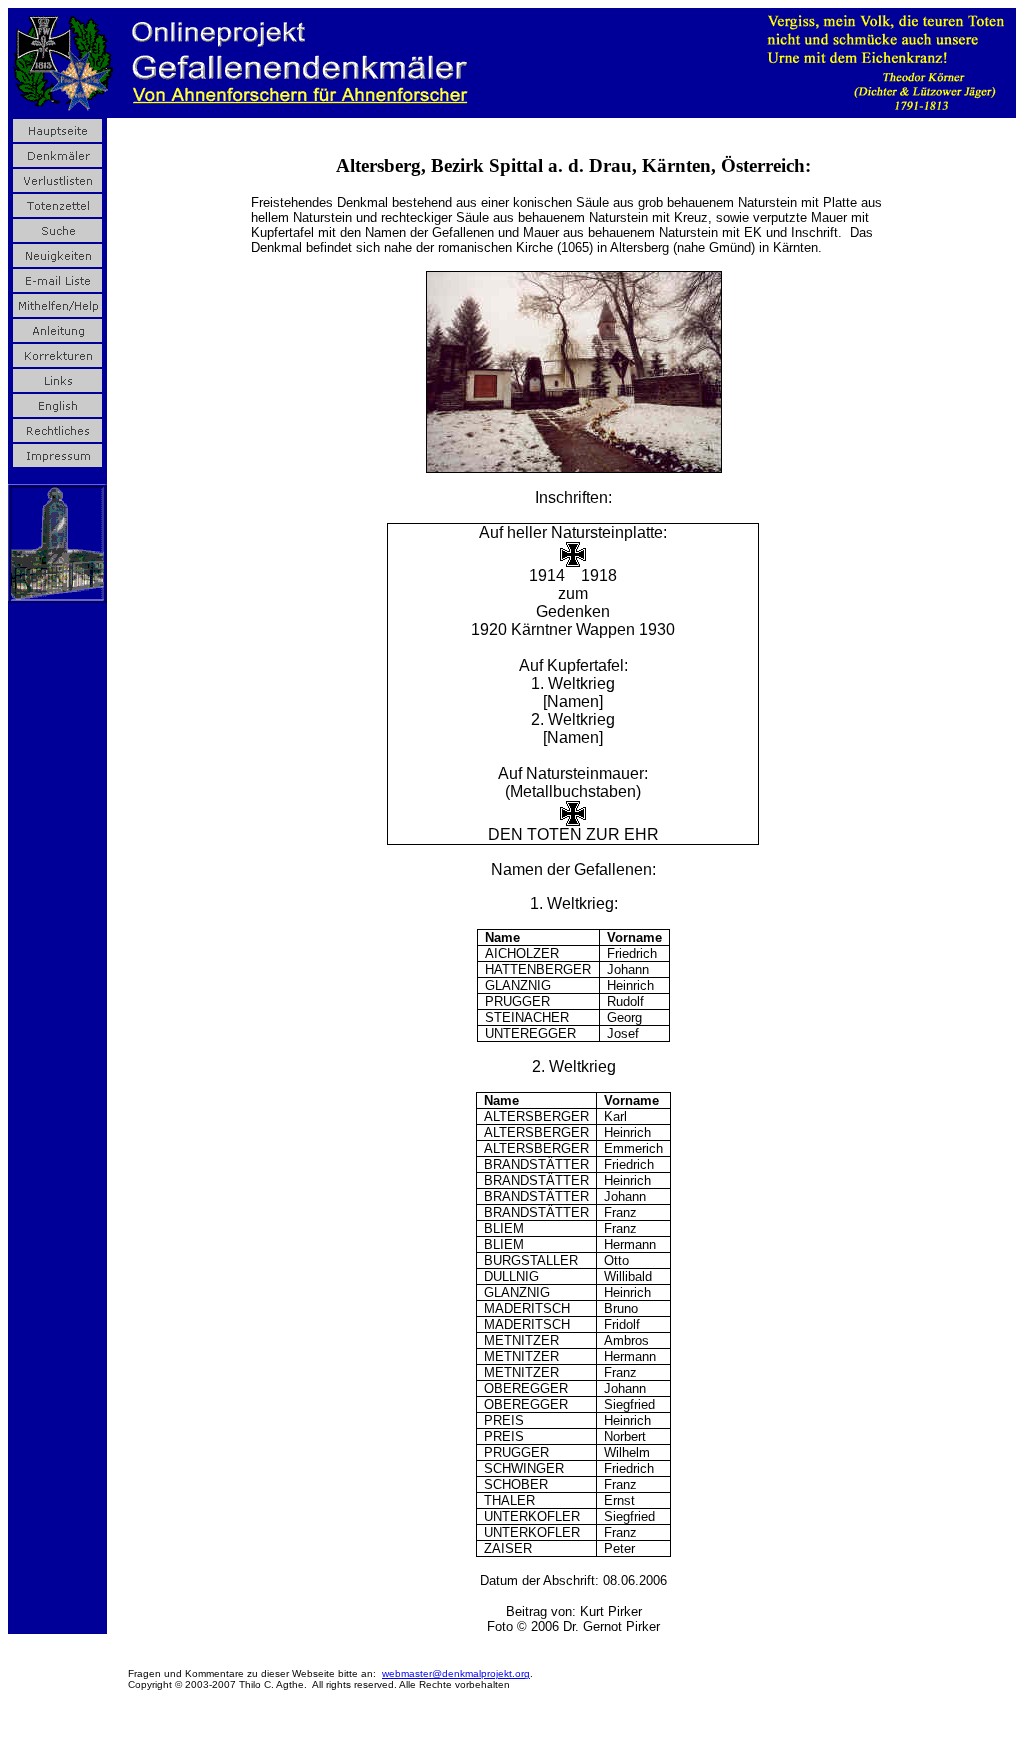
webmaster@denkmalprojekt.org (456, 1673)
